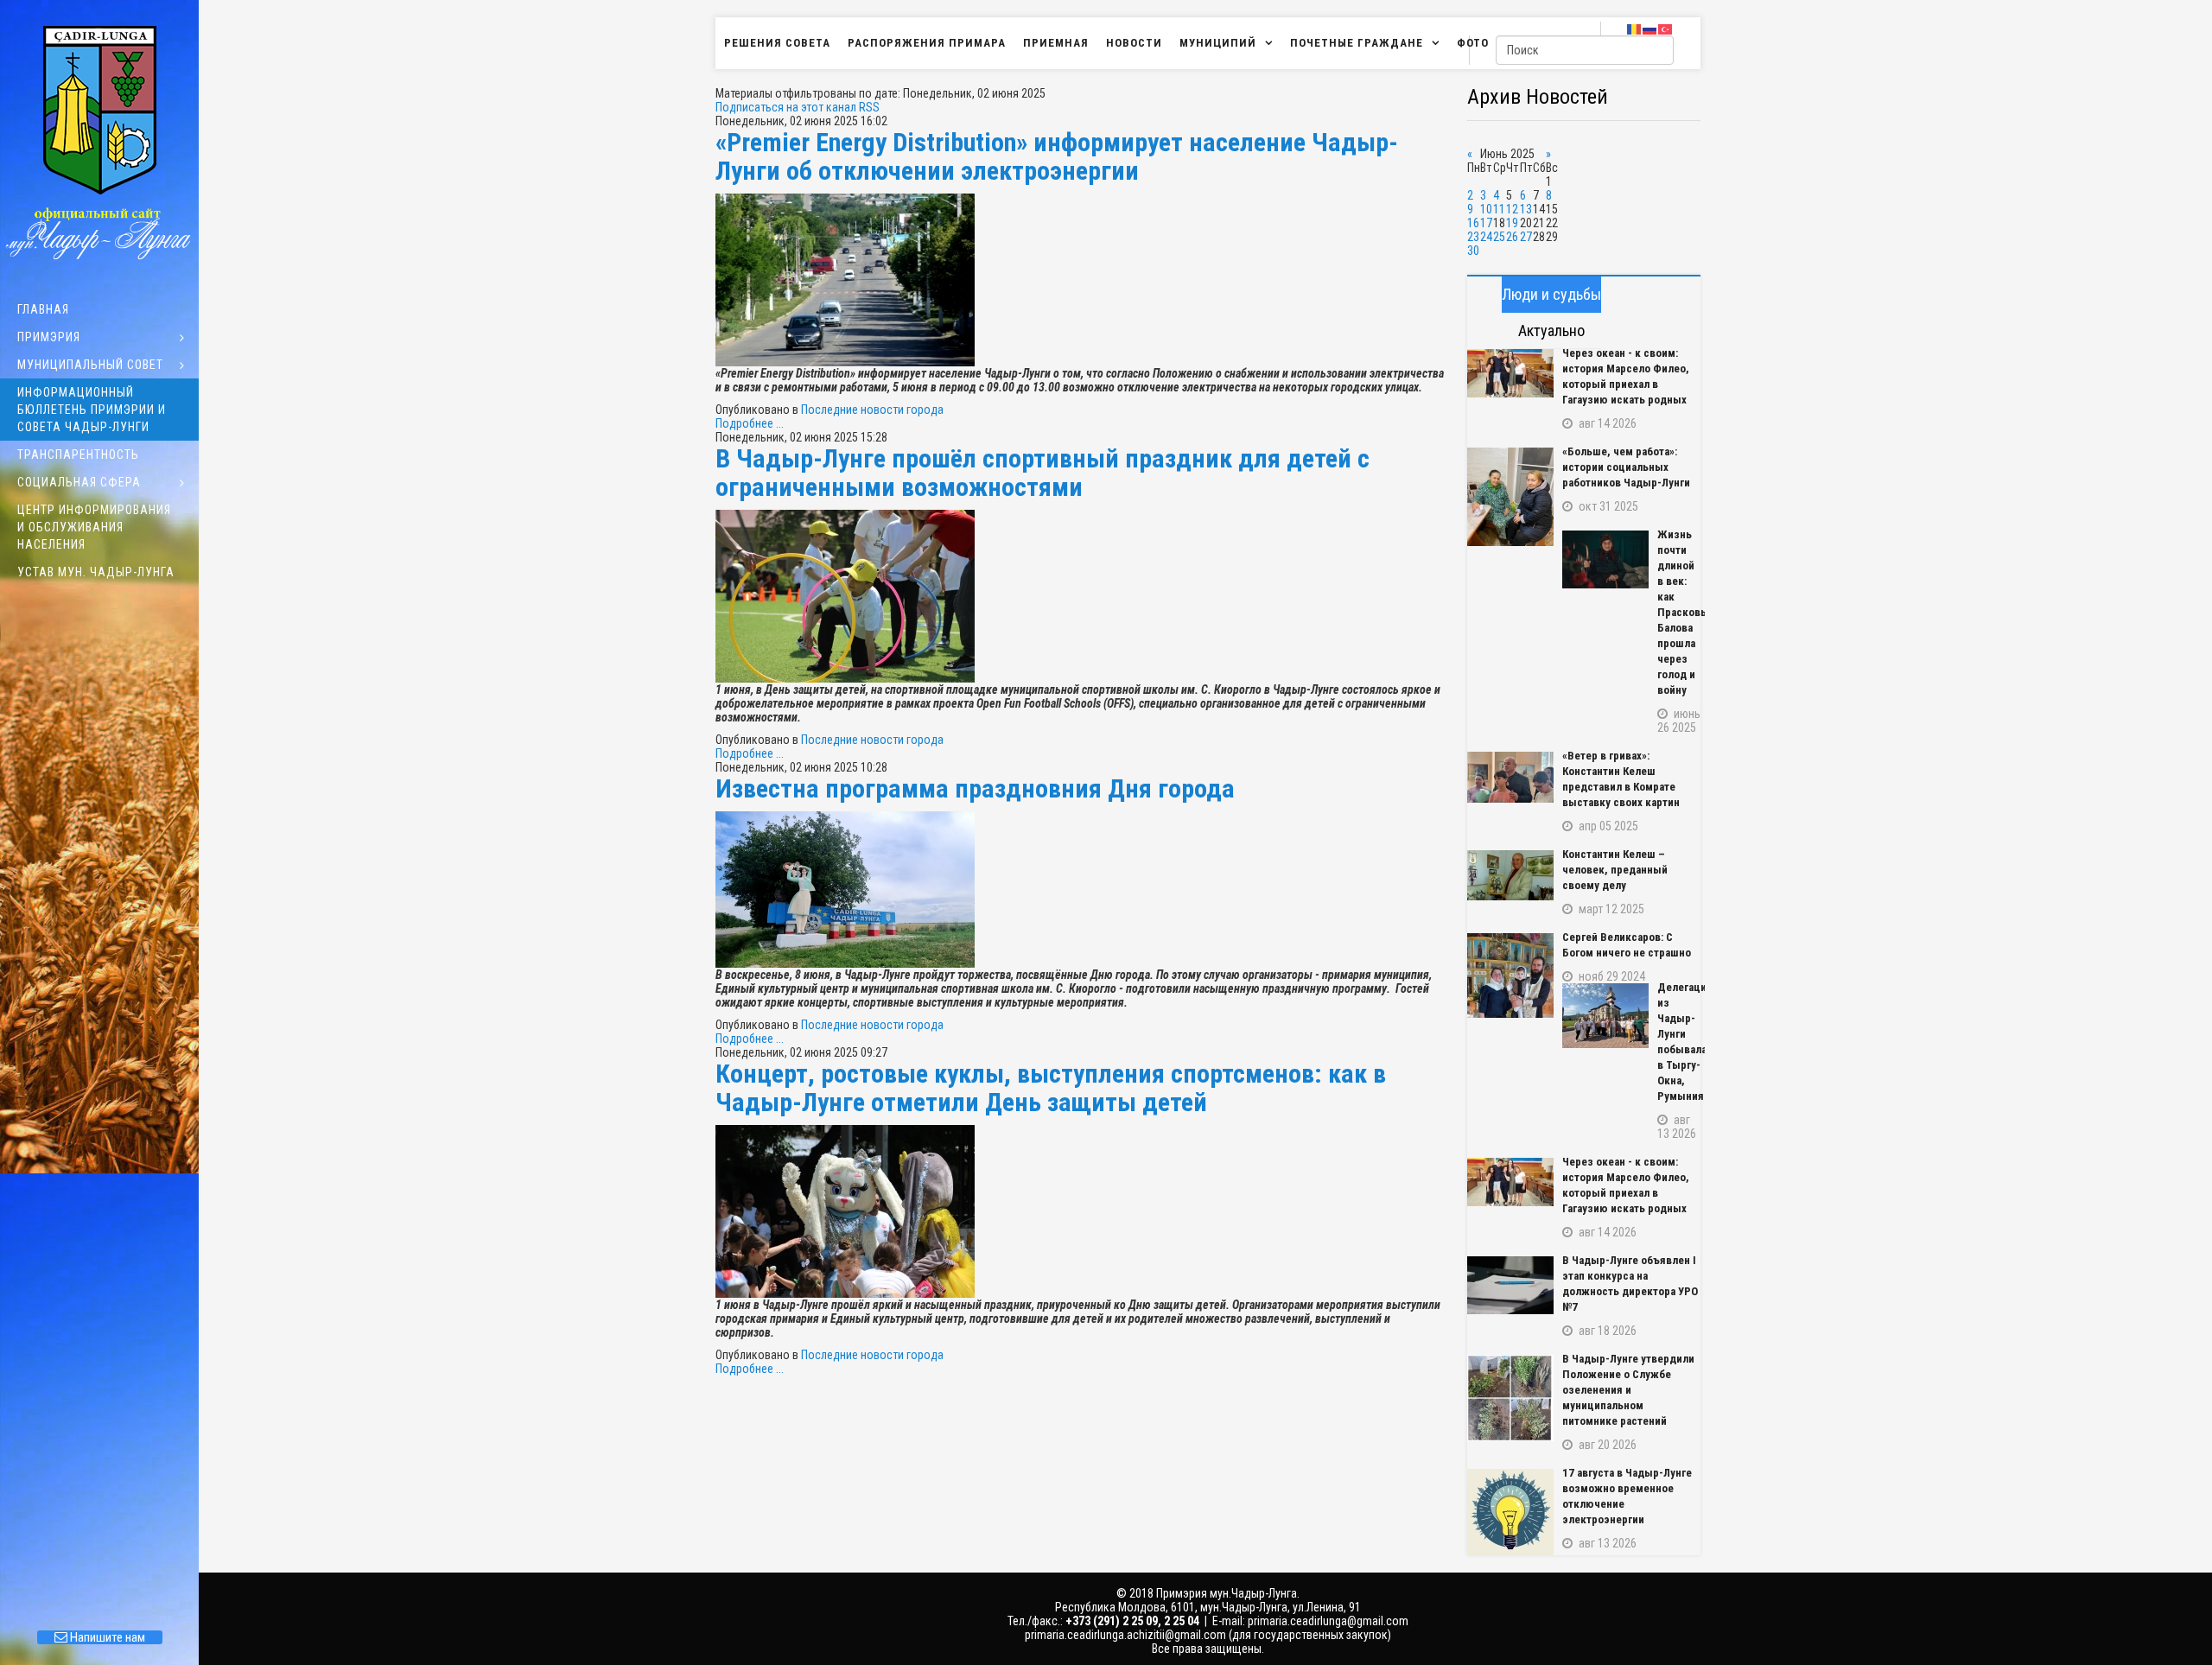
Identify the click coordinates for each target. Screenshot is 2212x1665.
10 (1486, 209)
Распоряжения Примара (927, 43)
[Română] (1635, 29)
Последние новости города (872, 410)
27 (1526, 237)
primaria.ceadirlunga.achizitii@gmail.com (1125, 1635)
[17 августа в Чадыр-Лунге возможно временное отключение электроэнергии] (1510, 1512)
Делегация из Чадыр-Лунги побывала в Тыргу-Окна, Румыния (1679, 1042)
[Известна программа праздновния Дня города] (1083, 890)
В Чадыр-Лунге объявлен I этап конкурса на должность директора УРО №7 (1630, 1284)
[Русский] (1650, 29)
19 (1512, 223)
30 (1473, 251)
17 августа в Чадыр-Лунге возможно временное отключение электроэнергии (1627, 1496)
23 (1473, 237)
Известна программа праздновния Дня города (975, 788)
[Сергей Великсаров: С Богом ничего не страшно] (1510, 975)
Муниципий (1218, 43)
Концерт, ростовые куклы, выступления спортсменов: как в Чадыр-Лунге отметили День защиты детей (1051, 1088)
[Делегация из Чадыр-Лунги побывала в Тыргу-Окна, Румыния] (1605, 1016)
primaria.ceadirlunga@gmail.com (1328, 1621)
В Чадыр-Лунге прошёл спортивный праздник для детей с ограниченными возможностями (1042, 473)
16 (1473, 223)
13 (1526, 209)
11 (1499, 209)
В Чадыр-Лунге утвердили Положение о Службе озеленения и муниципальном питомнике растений (1628, 1390)
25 (1499, 237)
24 (1486, 237)
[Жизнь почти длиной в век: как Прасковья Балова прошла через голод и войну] (1605, 559)
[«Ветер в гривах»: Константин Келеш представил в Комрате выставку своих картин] (1510, 777)
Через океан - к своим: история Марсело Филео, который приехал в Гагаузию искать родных (1626, 376)
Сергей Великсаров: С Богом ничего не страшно (1627, 945)
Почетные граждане (1357, 43)
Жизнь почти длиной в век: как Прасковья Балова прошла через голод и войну (1679, 612)
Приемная (1056, 43)
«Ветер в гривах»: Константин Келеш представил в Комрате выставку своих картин (1621, 779)
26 (1512, 237)
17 (1486, 223)
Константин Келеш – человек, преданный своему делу (1615, 870)
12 (1512, 209)
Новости (1134, 43)
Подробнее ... (750, 423)
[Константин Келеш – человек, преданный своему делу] (1510, 875)
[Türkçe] (1666, 29)
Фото (1473, 43)
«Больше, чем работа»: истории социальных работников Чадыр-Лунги (1626, 467)
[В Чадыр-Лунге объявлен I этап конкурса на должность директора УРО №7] (1510, 1285)
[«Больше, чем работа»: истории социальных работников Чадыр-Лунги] (1510, 497)
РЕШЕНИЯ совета (777, 43)
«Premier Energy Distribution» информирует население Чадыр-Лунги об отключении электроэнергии (1057, 156)
